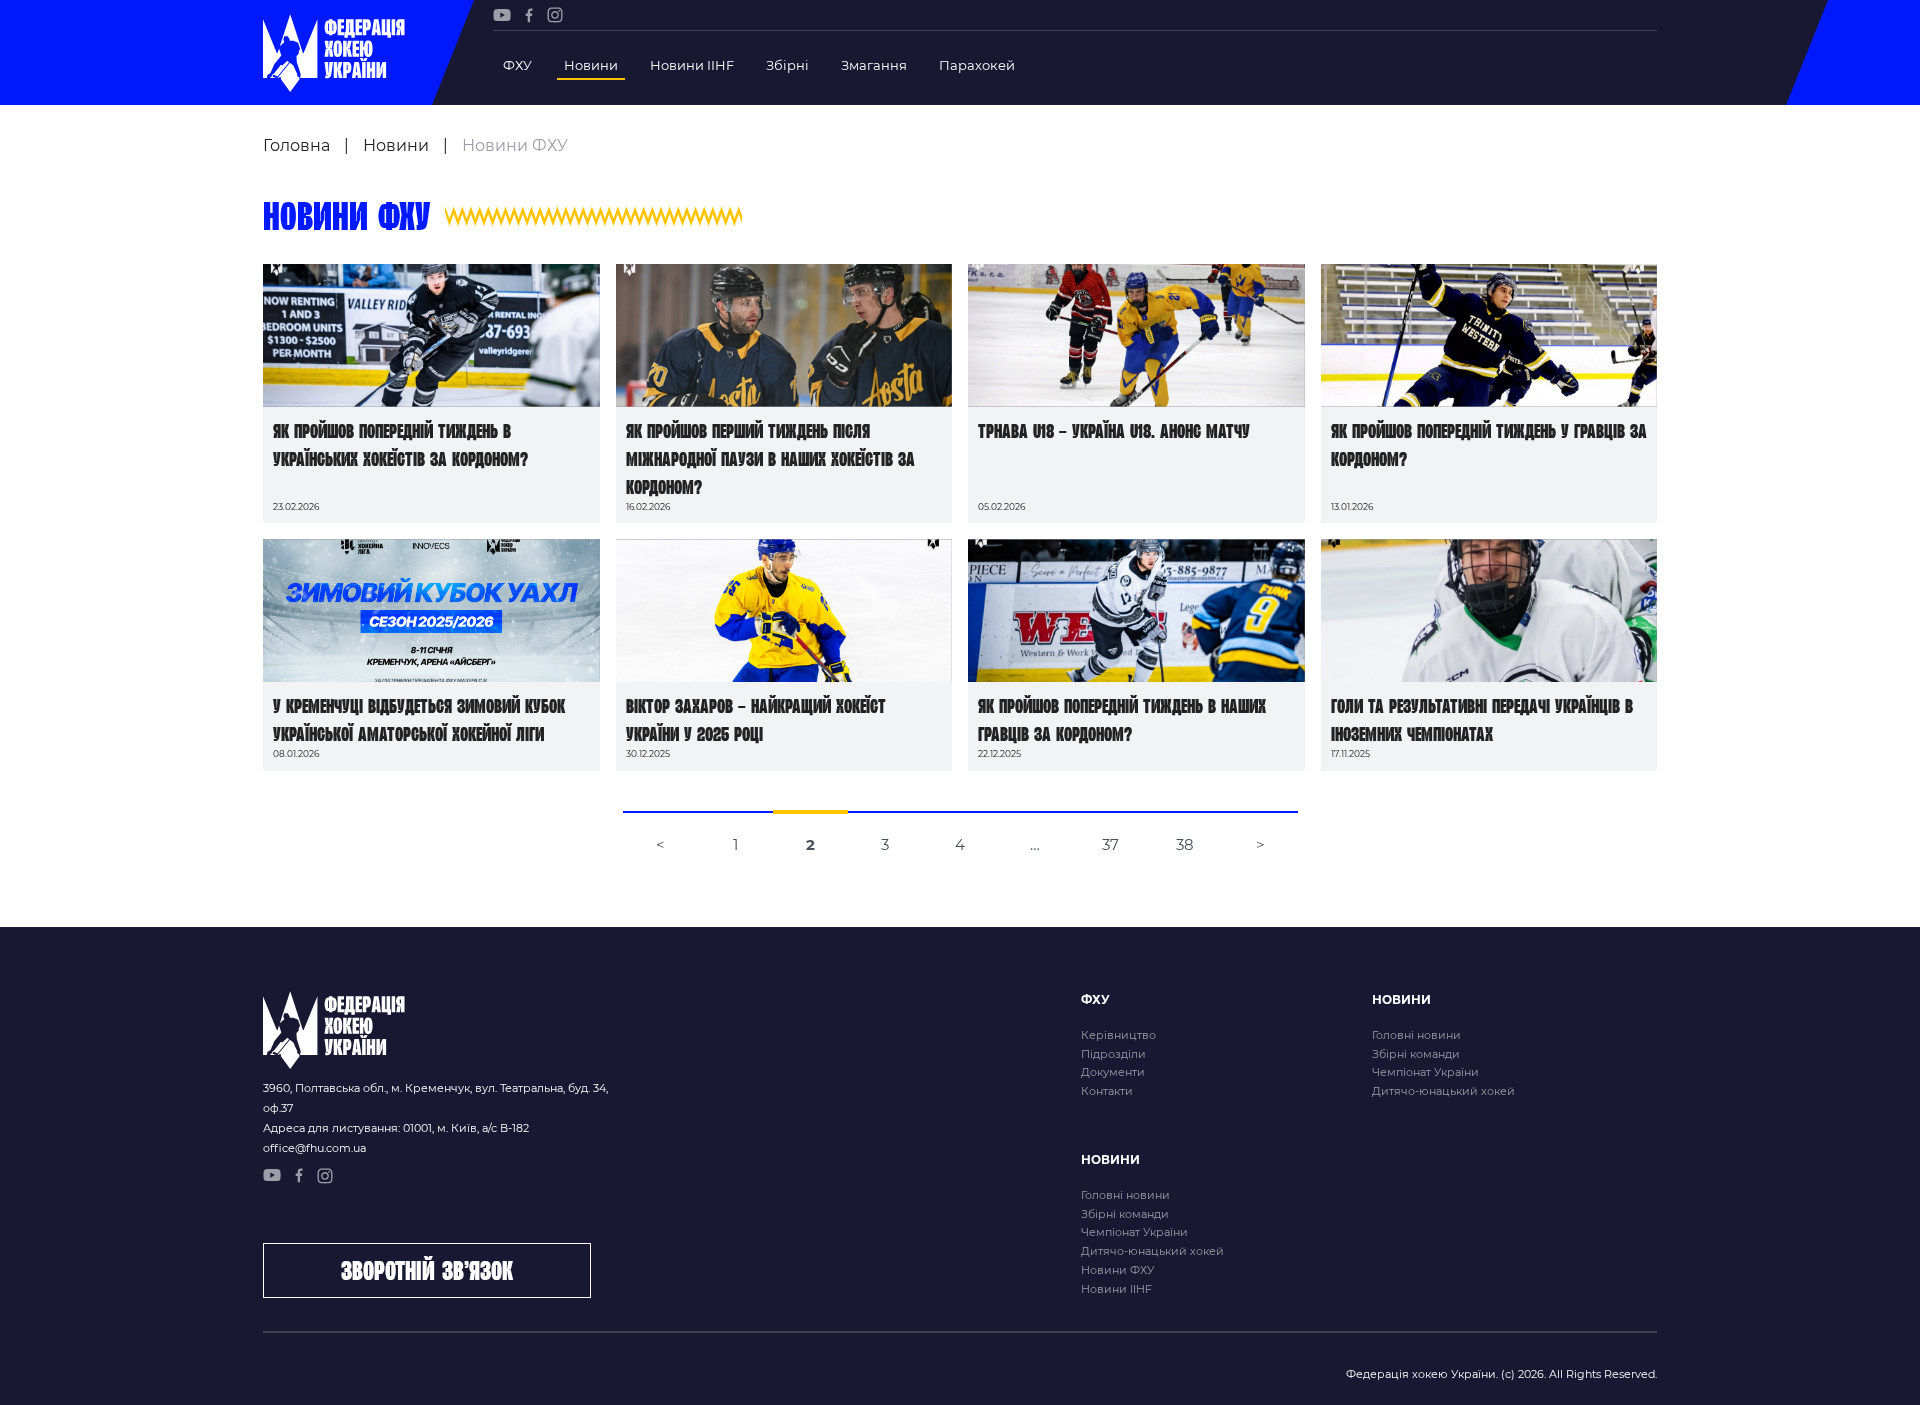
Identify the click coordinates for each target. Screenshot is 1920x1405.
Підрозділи (1113, 1054)
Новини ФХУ (1117, 1270)
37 (1110, 844)
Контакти (1107, 1091)
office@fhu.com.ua (314, 1148)
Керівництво (1118, 1035)
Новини (591, 65)
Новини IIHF (692, 65)
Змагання (874, 65)
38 (1185, 844)
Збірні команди (1416, 1054)
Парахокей (977, 65)
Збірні (787, 65)
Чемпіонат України (1425, 1072)
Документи (1113, 1072)
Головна (296, 145)
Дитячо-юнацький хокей (1443, 1091)
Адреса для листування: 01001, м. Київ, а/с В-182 (396, 1128)
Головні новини (1416, 1035)
